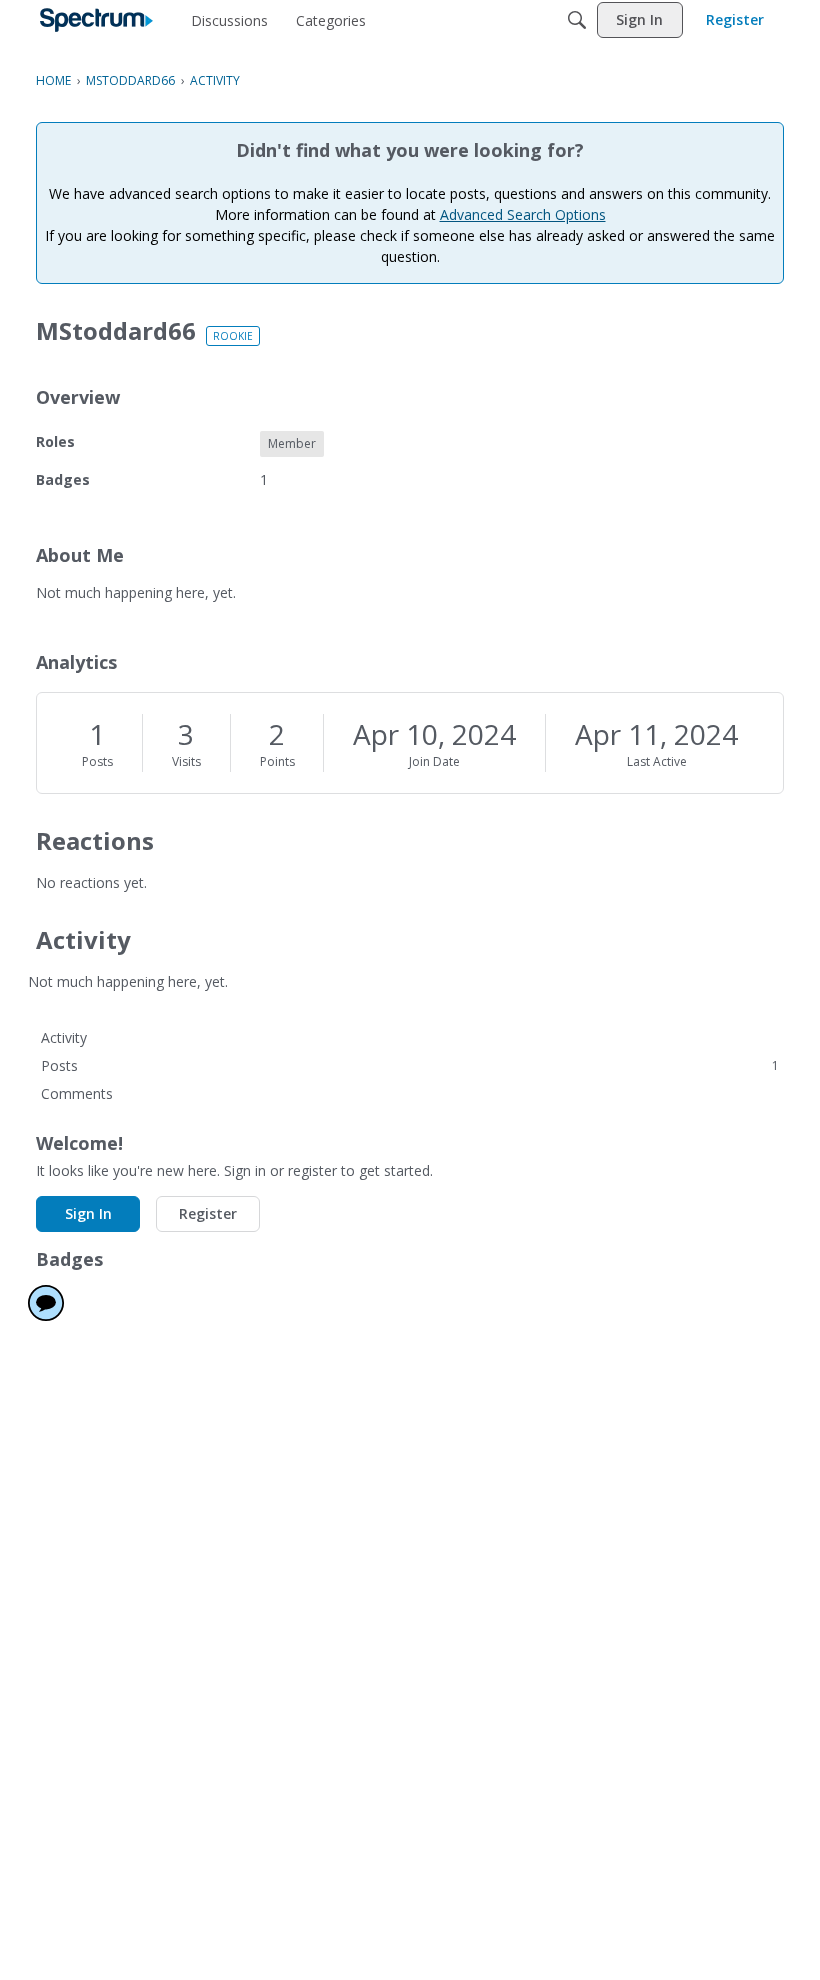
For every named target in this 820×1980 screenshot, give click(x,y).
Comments (77, 1093)
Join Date (434, 761)
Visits (186, 761)
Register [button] (208, 1213)
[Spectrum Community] (96, 20)
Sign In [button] (88, 1213)
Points (277, 761)
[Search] (577, 20)
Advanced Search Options (523, 214)
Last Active (657, 761)
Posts (97, 761)
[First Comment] (46, 1303)
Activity (64, 1037)
